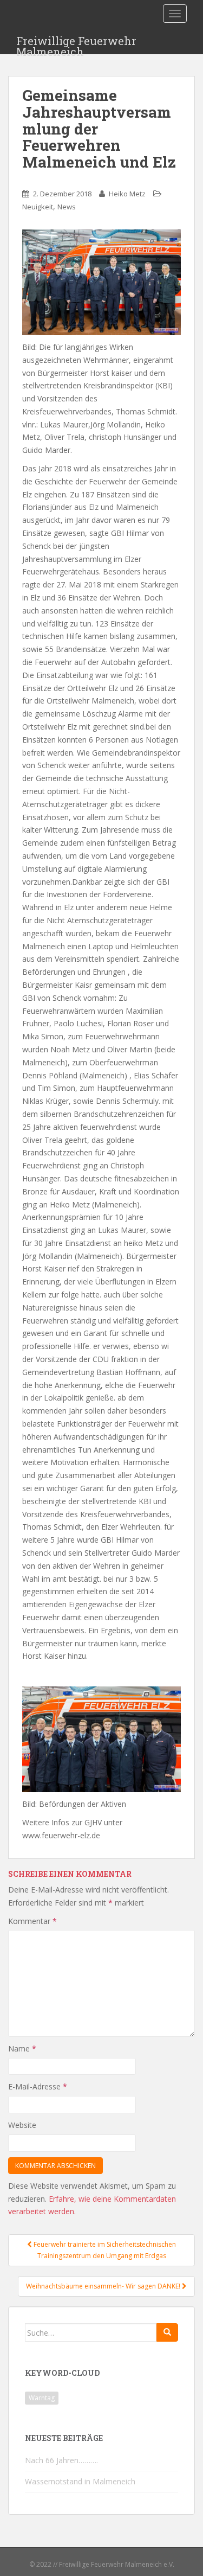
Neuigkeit (38, 207)
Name (22, 2048)
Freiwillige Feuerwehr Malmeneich (76, 44)
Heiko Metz (127, 194)
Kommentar (32, 1921)
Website (22, 2125)
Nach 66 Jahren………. (61, 2460)
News (67, 207)
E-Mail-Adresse (38, 2086)
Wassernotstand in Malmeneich (80, 2481)
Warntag (42, 2398)
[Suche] (167, 2332)
